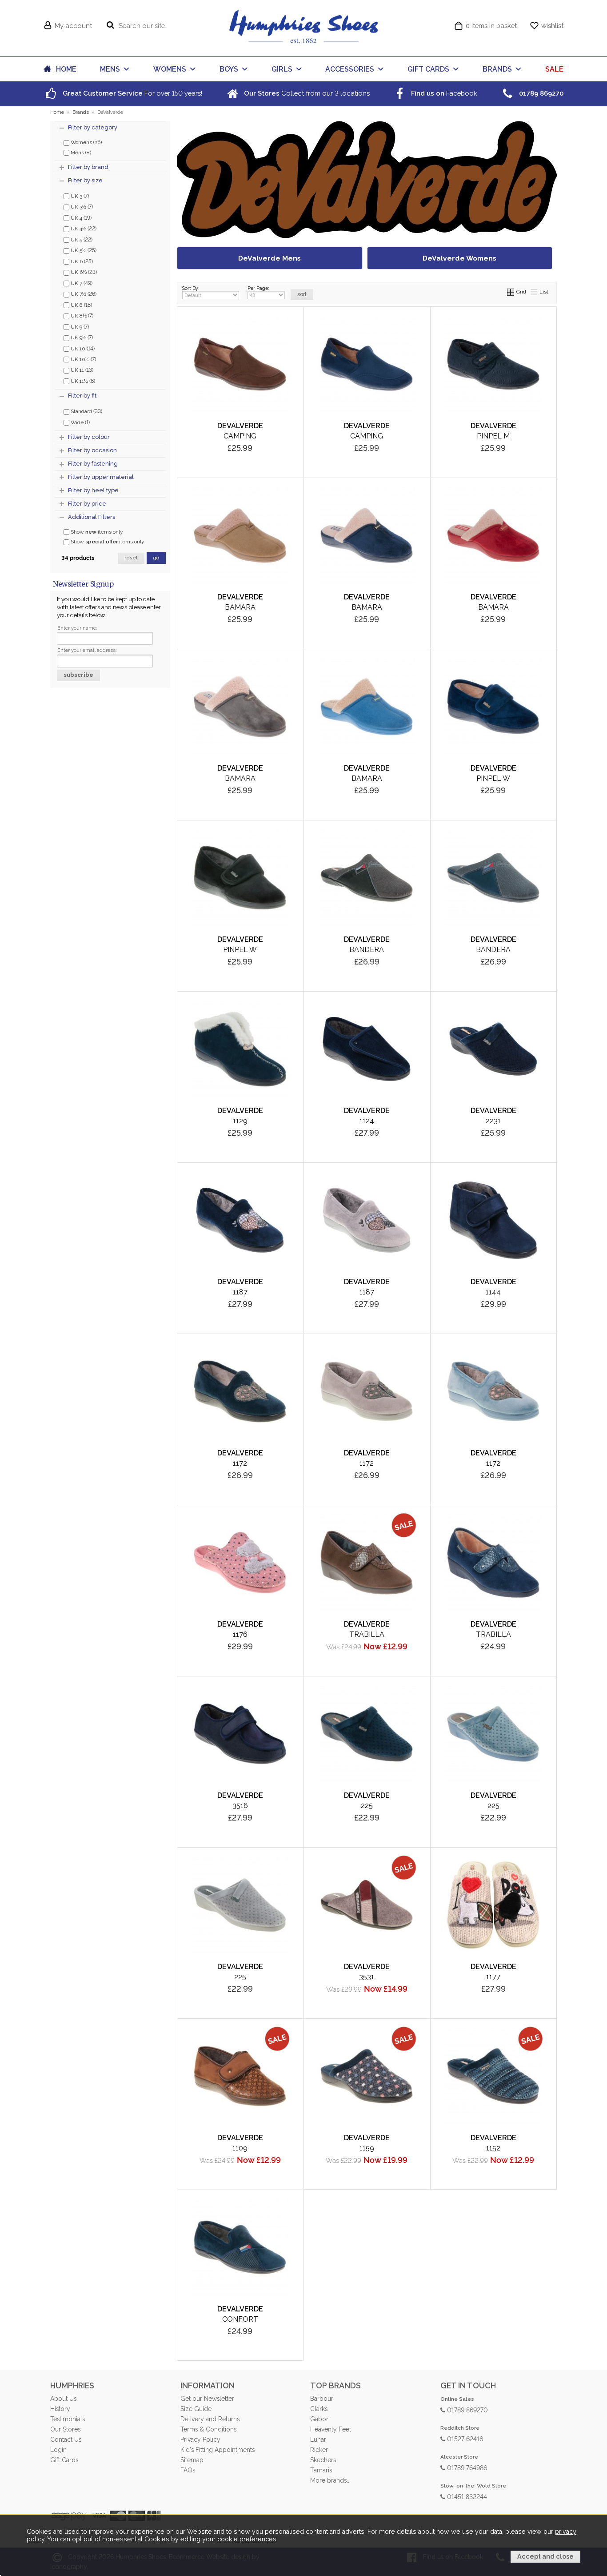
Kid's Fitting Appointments (218, 2450)
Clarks (319, 2409)
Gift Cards (64, 2460)
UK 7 (81, 283)
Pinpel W (493, 778)
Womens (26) (86, 142)
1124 (367, 1121)
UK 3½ (81, 206)
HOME (66, 69)
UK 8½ (81, 315)
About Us (63, 2399)
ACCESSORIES (350, 69)
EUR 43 (200, 451)
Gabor (319, 2419)
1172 (240, 1463)
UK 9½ (81, 337)
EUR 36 (200, 622)
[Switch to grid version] (511, 292)
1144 (493, 1292)
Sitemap (192, 2460)
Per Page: (258, 288)
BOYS (229, 69)
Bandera (367, 950)
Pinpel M (493, 436)
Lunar (318, 2439)
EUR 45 (276, 451)
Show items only (96, 532)
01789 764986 (466, 2467)
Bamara (240, 607)
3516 (240, 1806)
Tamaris (321, 2470)
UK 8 (81, 305)
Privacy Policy (200, 2439)
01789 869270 (467, 2409)
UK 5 (81, 239)
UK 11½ (82, 381)
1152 (493, 2148)
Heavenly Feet (331, 2429)
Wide (80, 422)
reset (131, 558)
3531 (367, 1977)
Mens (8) (80, 153)
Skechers (323, 2460)
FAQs (188, 2470)
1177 (493, 1977)
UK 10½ (83, 359)
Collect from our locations (306, 93)
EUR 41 (238, 436)
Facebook (443, 93)
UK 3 (79, 196)
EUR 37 (238, 622)
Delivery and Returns (210, 2419)
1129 (240, 1121)
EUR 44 (238, 451)
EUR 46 (200, 465)
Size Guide (196, 2409)
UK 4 (80, 217)
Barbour (322, 2399)
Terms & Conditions (208, 2429)
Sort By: (191, 288)
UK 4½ (83, 228)
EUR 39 (238, 465)
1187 (240, 1292)
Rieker (319, 2450)
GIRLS (282, 69)
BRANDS (497, 69)
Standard (86, 411)
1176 (240, 1634)
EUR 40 (200, 436)
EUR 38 (276, 622)
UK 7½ (83, 293)
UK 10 (82, 348)
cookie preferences (247, 2539)
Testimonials (68, 2419)
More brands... (330, 2480)
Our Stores (65, 2429)
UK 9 (79, 326)
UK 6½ (83, 272)
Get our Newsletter (207, 2399)
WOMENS (170, 69)
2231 (493, 1121)
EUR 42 (276, 436)
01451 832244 (466, 2496)
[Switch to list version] (534, 292)
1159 (367, 2148)
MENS (110, 69)
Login (58, 2450)
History (60, 2409)
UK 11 (81, 370)
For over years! (132, 93)
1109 (240, 2148)
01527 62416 (464, 2438)
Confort (240, 2319)
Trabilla (367, 1634)
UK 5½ (83, 250)
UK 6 (81, 261)
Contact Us (66, 2439)
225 (367, 1806)
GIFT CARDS (428, 69)
